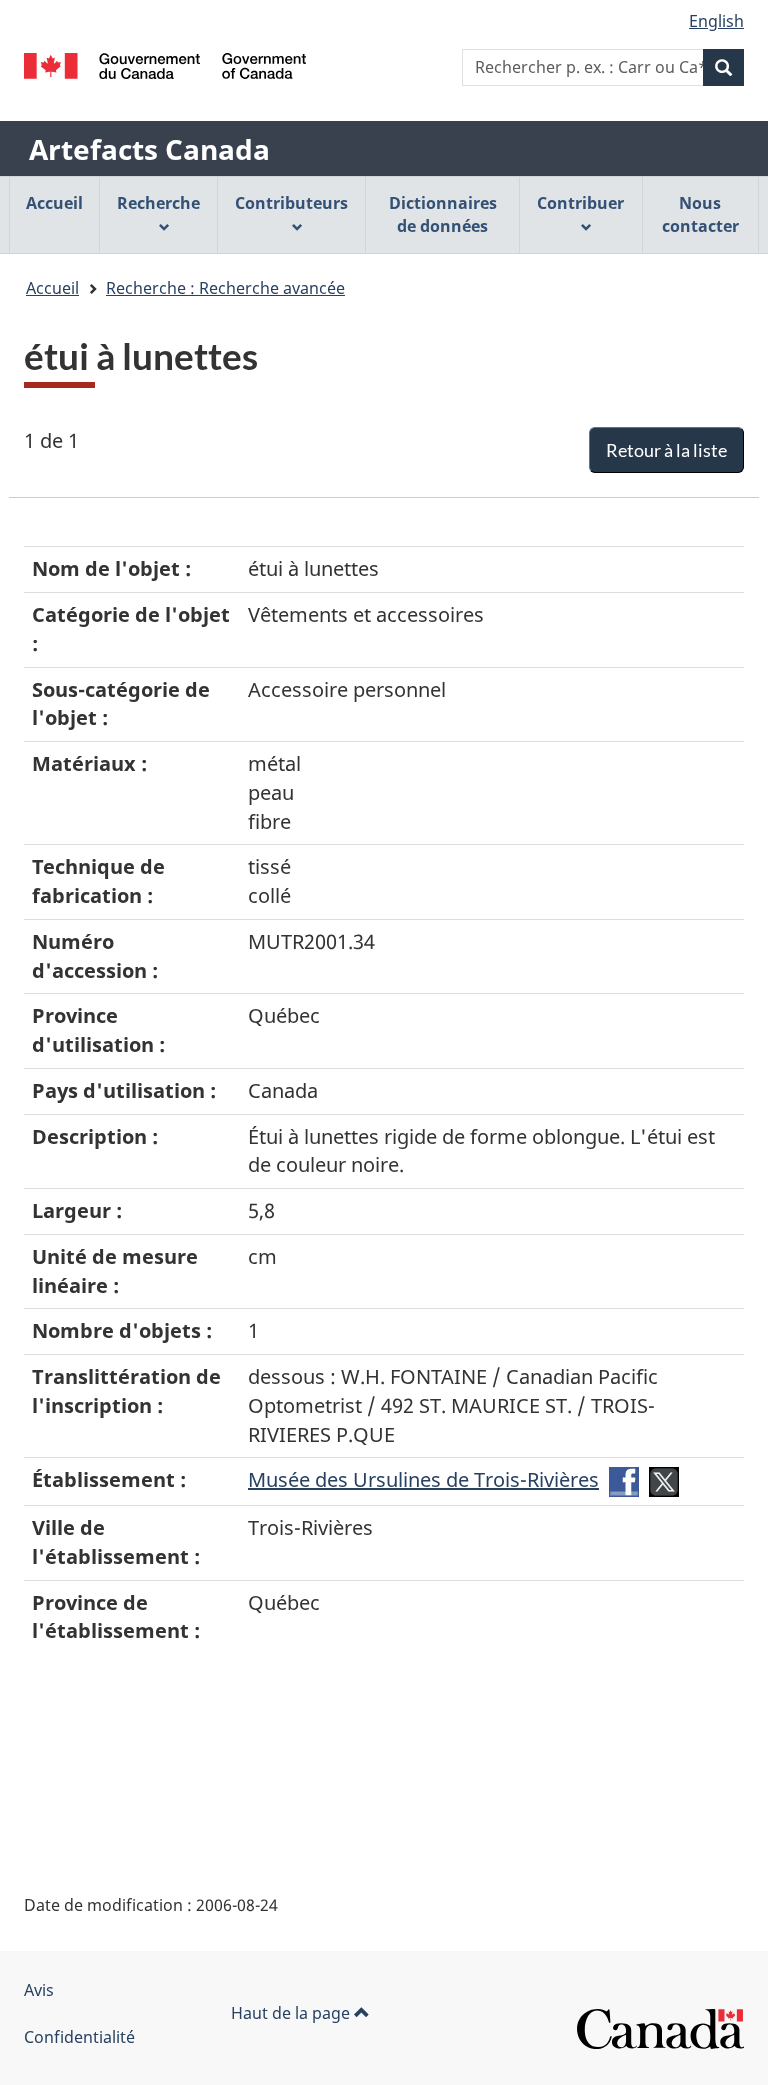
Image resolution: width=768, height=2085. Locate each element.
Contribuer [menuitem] (580, 203)
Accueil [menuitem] (54, 203)
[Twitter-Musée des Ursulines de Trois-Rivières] (664, 1479)
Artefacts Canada (149, 149)
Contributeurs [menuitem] (291, 203)
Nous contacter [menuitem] (700, 214)
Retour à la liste (666, 450)
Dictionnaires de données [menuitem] (443, 214)
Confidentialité (79, 2037)
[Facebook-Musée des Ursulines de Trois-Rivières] (624, 1479)
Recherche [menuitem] (158, 203)
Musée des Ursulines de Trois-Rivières (423, 1479)
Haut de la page (292, 2013)
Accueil (52, 288)
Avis (39, 1990)
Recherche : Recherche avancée (225, 288)
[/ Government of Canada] (165, 66)
